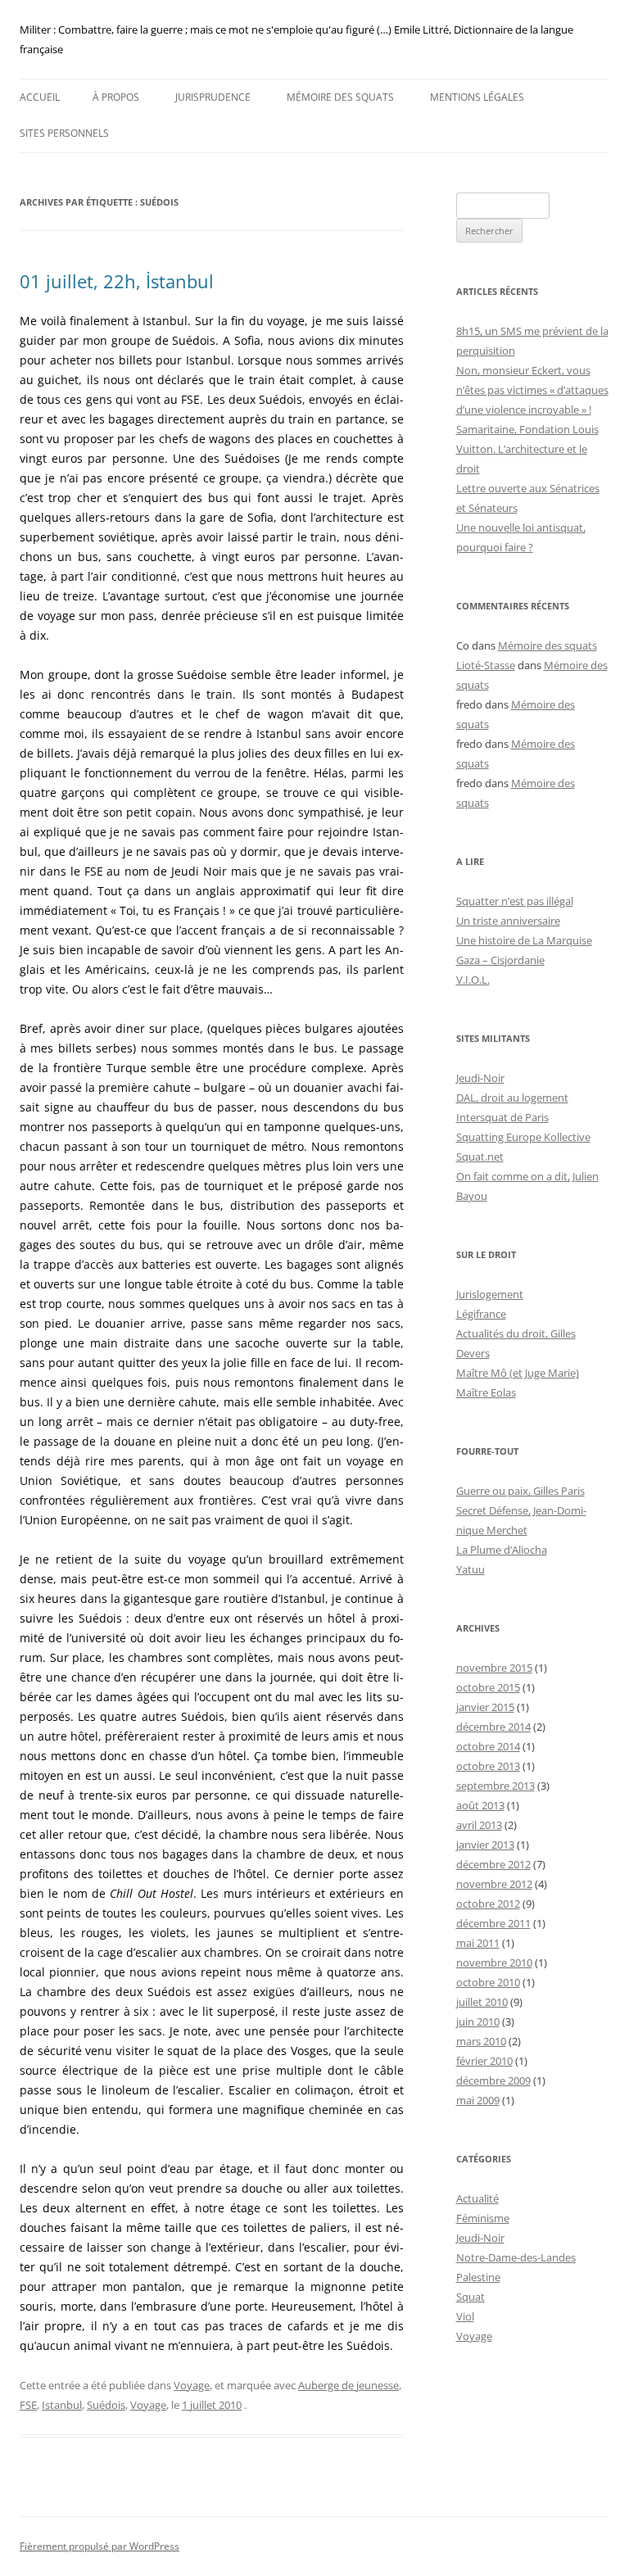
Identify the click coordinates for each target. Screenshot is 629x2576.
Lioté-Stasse (486, 665)
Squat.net (480, 1157)
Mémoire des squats (340, 97)
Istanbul (62, 2405)
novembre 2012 (494, 1884)
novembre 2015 (494, 1668)
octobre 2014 (488, 1746)
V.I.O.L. (473, 980)
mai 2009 (478, 2100)
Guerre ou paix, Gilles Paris (520, 1491)
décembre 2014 (493, 1727)
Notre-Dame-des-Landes (516, 2257)
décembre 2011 (493, 1923)
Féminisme (483, 2218)
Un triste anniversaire (508, 921)
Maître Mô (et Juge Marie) (518, 1373)
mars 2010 (481, 2041)
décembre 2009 (493, 2080)
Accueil (40, 97)
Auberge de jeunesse (348, 2385)
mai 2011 (478, 1943)
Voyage (192, 2385)
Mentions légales (477, 97)
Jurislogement (490, 1294)
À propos (116, 97)
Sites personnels (64, 133)
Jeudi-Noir (480, 1078)
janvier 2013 (485, 1845)
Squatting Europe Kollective (523, 1137)
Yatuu (471, 1569)
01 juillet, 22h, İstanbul (117, 281)
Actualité (477, 2198)
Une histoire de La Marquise (524, 940)
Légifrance (481, 1314)
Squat (471, 2297)
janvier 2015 (485, 1707)
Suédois (106, 2405)
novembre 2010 (494, 1963)
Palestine (478, 2277)
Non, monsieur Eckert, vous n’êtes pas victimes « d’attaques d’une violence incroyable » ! (532, 390)
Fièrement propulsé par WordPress (100, 2546)
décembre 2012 (493, 1864)
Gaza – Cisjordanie (500, 960)
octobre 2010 (488, 1982)
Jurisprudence (213, 97)
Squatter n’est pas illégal (515, 901)
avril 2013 (479, 1825)
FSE (28, 2405)
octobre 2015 (488, 1687)
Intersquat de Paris (502, 1117)
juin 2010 (478, 2021)
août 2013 (480, 1805)
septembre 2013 (496, 1786)
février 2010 (484, 2061)
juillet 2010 (482, 2002)
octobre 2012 (488, 1904)
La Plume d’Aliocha (502, 1550)
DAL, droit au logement (512, 1098)
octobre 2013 (488, 1766)
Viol (465, 2316)
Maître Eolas (486, 1392)
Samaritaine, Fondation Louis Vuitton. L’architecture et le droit (527, 449)
